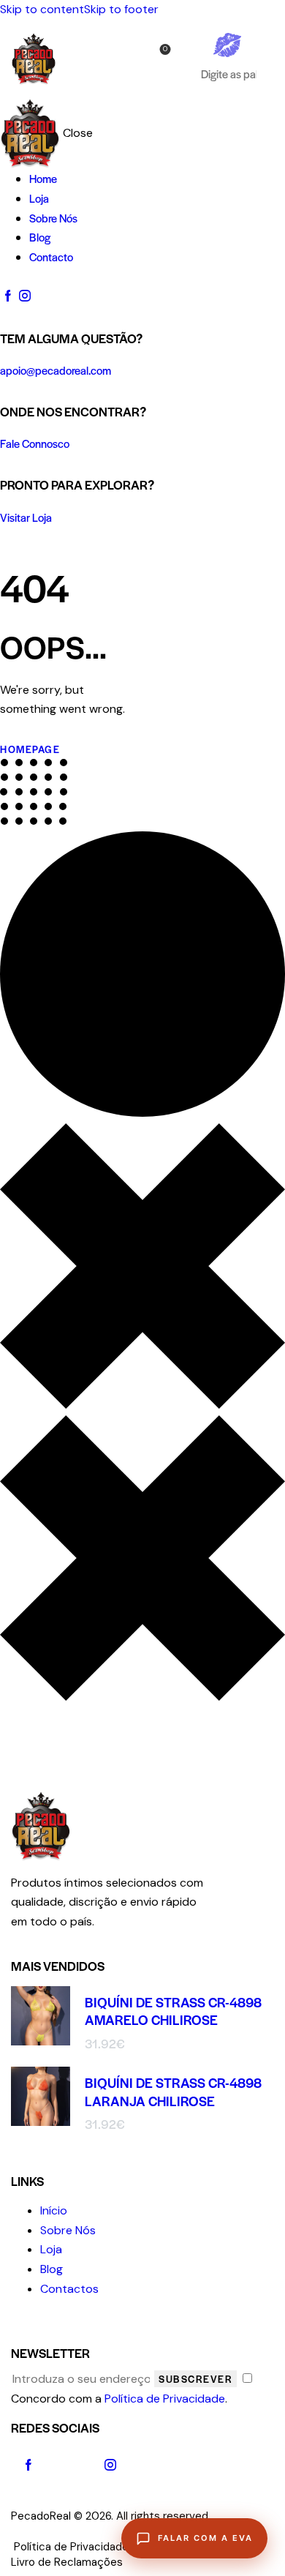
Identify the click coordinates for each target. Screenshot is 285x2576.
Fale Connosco (35, 443)
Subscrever (195, 2379)
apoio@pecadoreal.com (56, 370)
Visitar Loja (26, 517)
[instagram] (24, 296)
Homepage (30, 749)
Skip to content (42, 9)
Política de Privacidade (165, 2399)
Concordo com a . (119, 2399)
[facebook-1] (8, 296)
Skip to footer (121, 9)
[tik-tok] (69, 2465)
